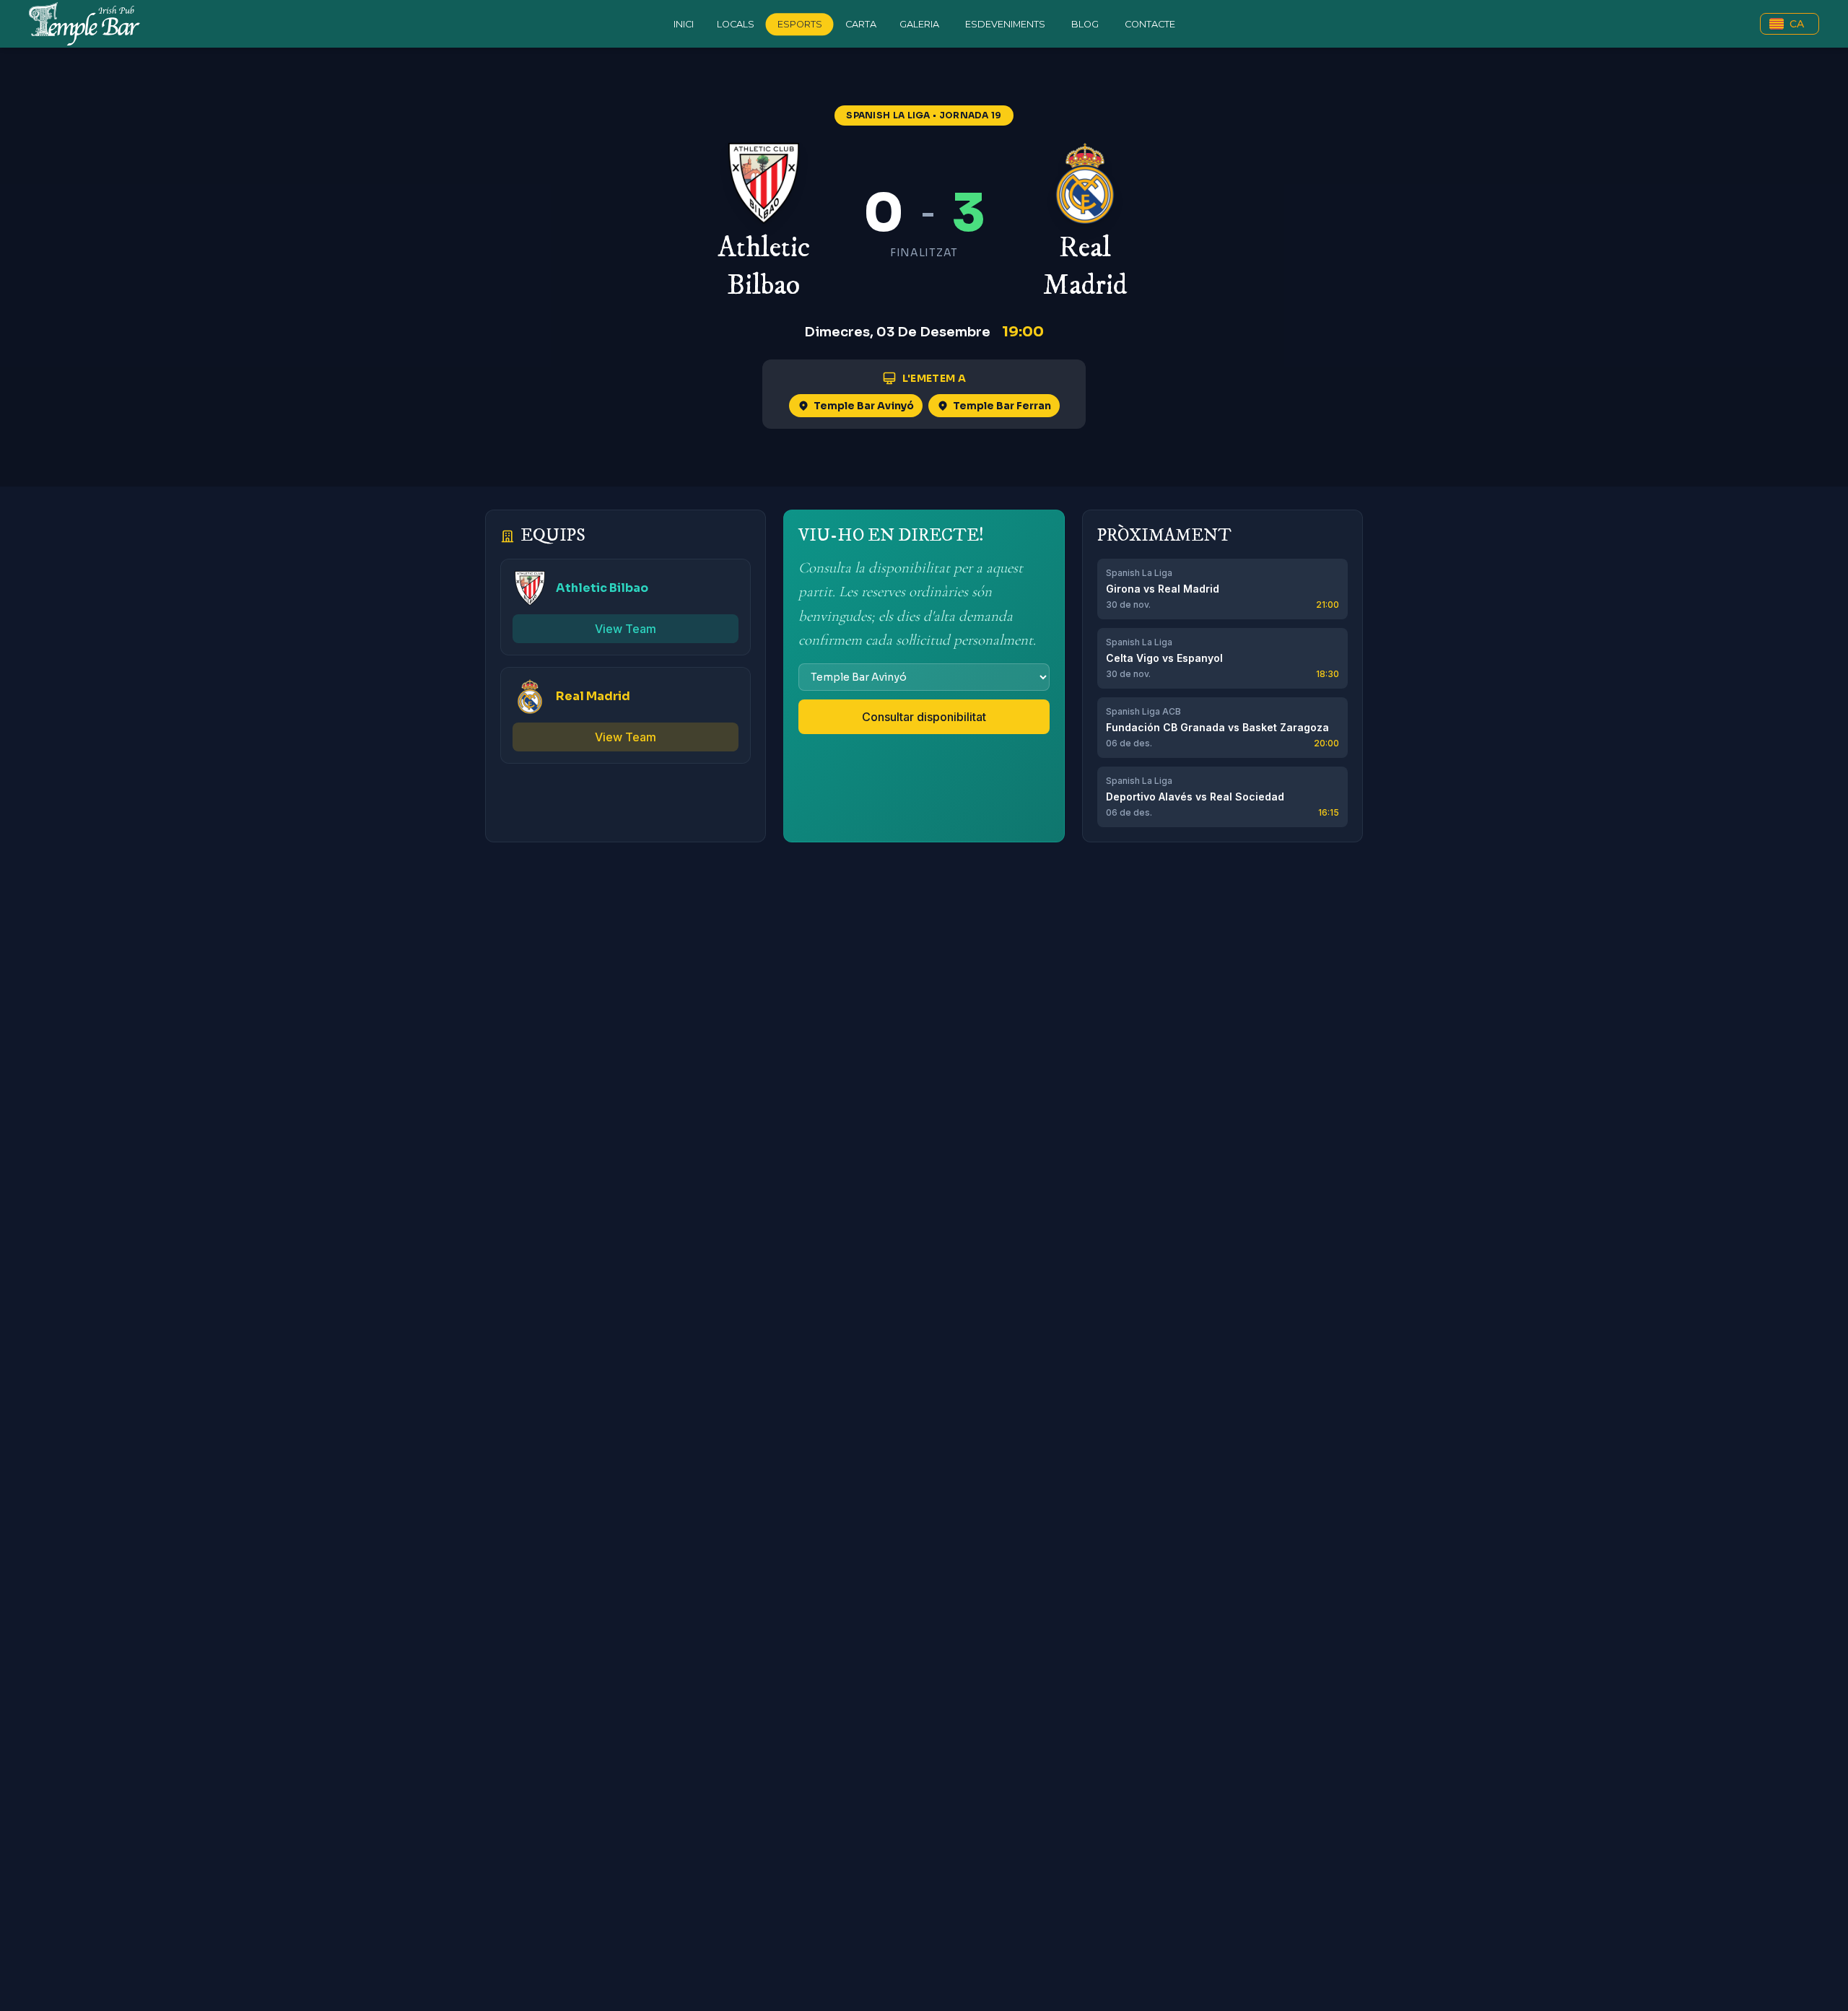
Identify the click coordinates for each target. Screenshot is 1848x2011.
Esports (800, 24)
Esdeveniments (1005, 24)
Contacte (1150, 24)
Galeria (919, 24)
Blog (1085, 24)
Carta (861, 24)
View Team (626, 629)
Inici (684, 24)
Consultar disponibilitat (924, 717)
